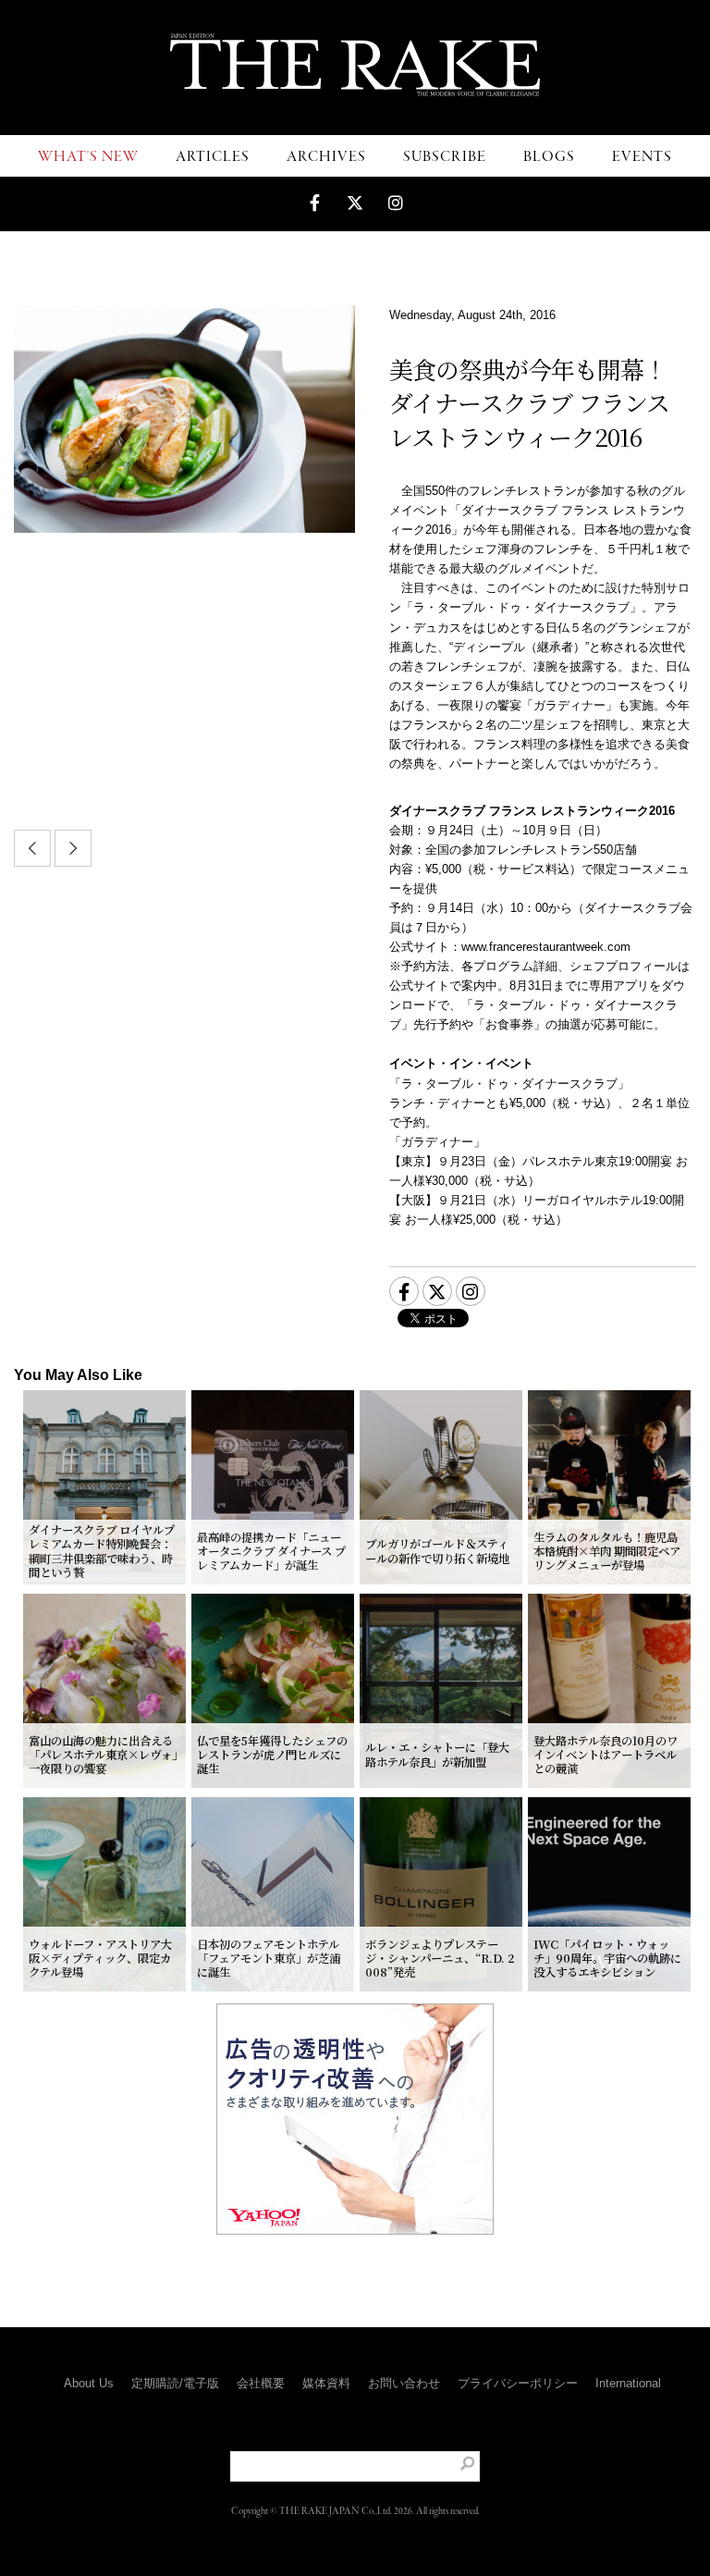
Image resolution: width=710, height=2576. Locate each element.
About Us (89, 2383)
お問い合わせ (404, 2383)
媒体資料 (326, 2383)
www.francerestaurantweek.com (546, 947)
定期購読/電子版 (175, 2383)
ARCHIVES (326, 157)
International (628, 2383)
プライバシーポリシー (518, 2383)
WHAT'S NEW (88, 157)
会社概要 (261, 2383)
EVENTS (642, 157)
